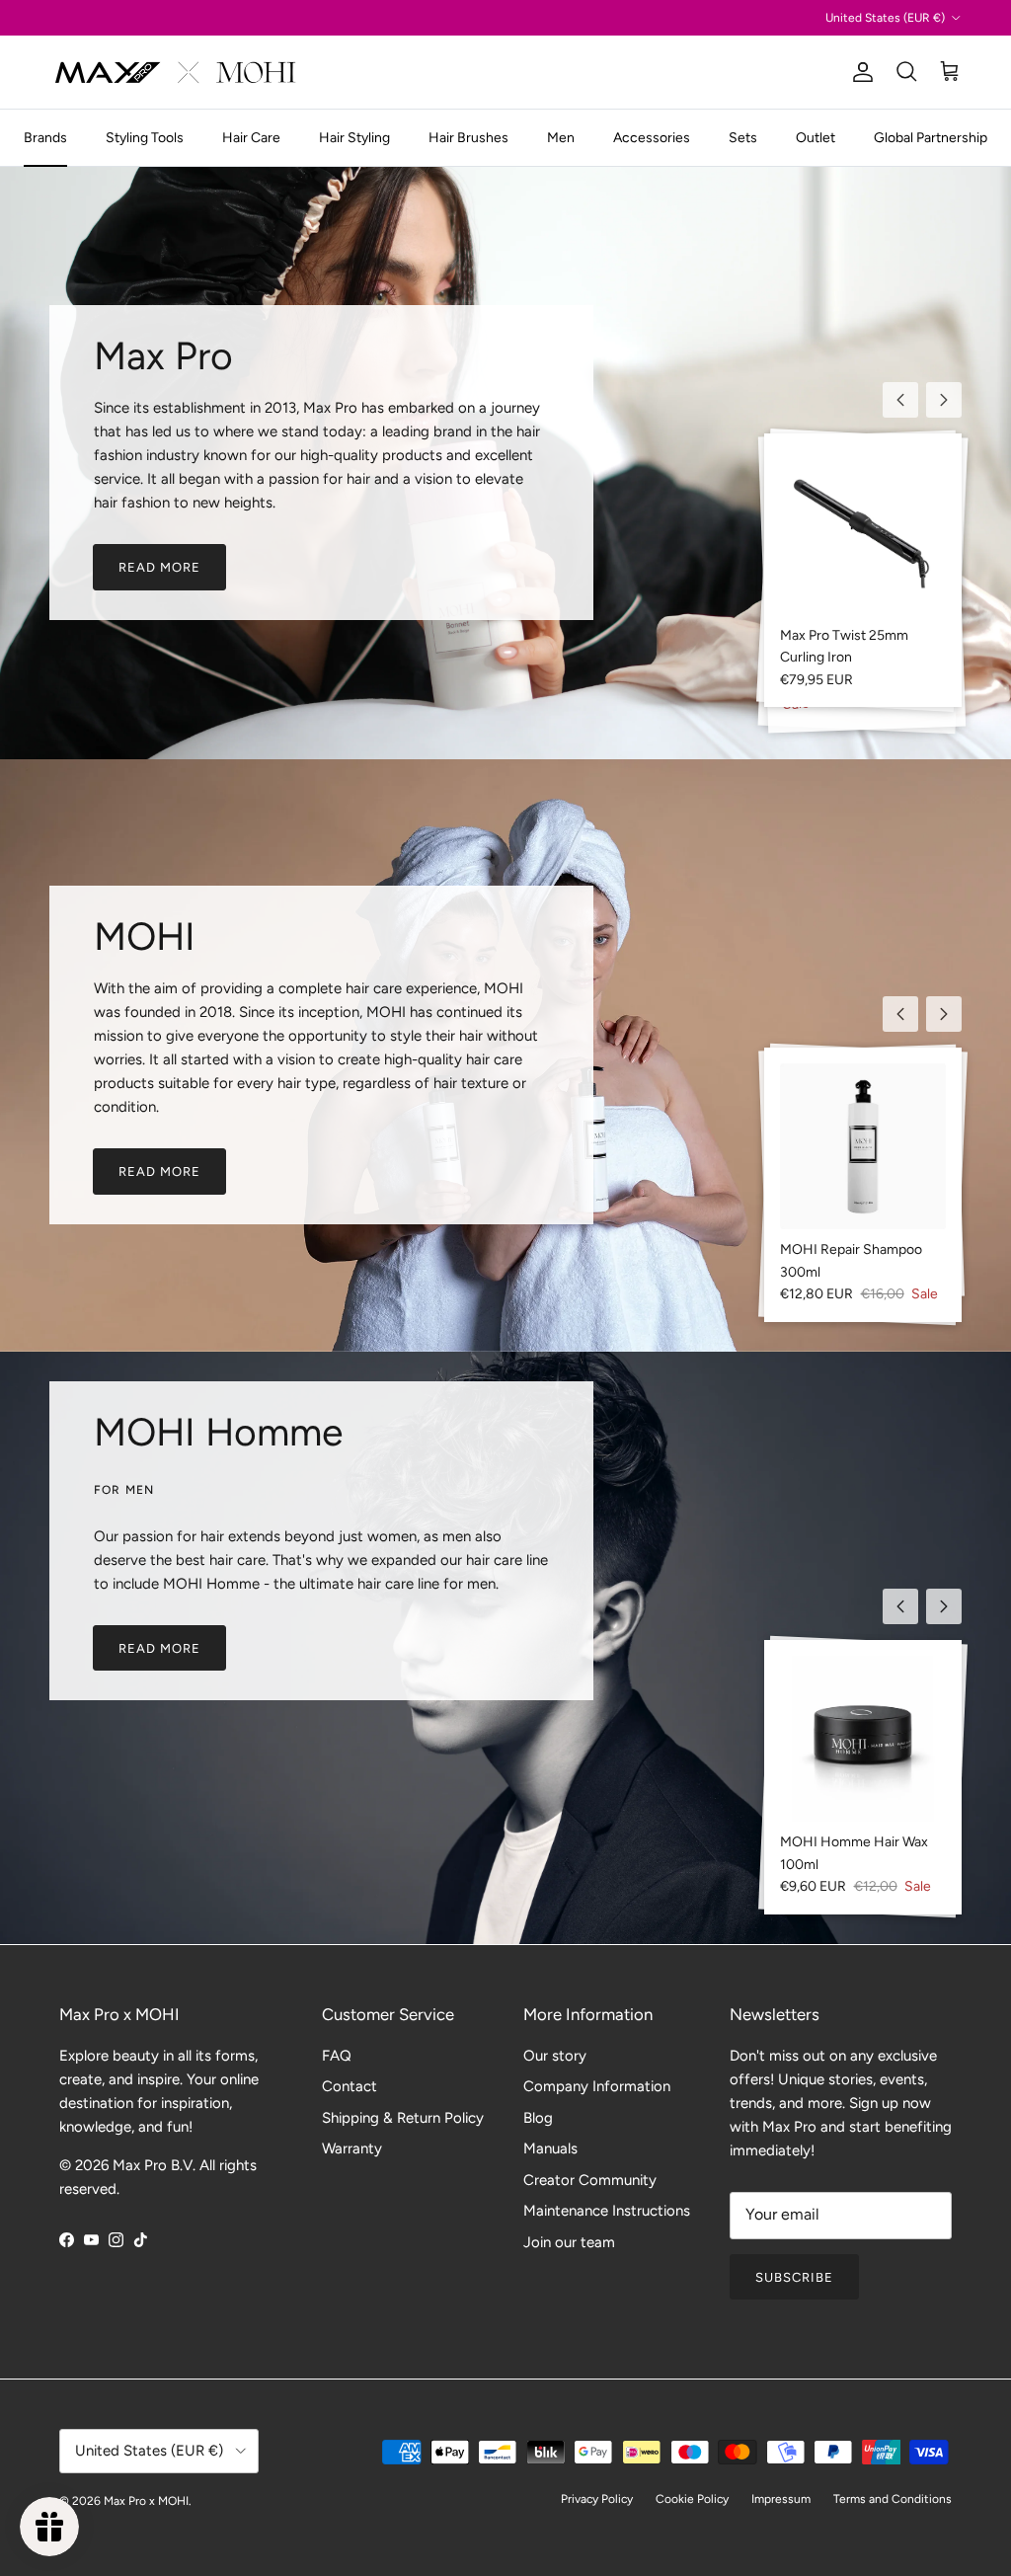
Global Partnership (931, 138)
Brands (45, 138)
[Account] (859, 72)
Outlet (816, 138)
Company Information (597, 2086)
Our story (555, 2056)
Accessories (652, 138)
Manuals (550, 2148)
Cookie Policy (692, 2499)
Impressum (781, 2499)
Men (561, 138)
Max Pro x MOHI (146, 2501)
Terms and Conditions (893, 2499)
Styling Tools (145, 138)
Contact (350, 2086)
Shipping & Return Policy (403, 2118)
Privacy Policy (597, 2499)
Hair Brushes (468, 138)
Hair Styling (354, 138)
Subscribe (794, 2277)
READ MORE (159, 567)
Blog (538, 2118)
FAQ (337, 2056)
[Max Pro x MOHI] (175, 72)
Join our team (569, 2242)
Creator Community (590, 2180)
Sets (743, 138)
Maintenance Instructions (607, 2211)
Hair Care (251, 138)
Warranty (352, 2148)
